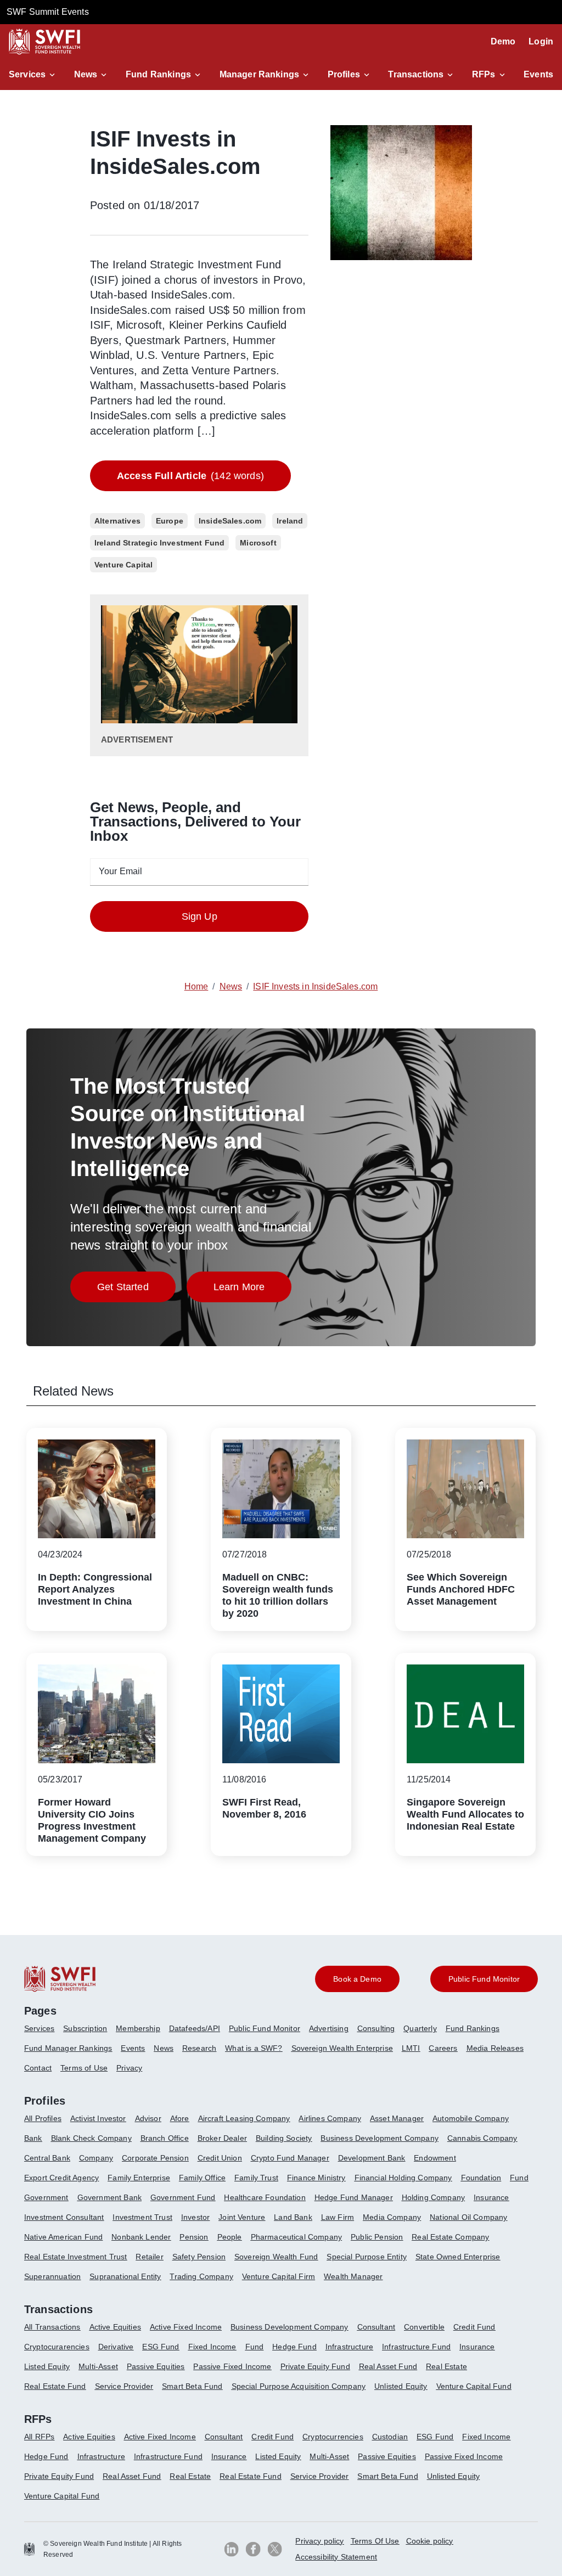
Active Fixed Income (186, 2327)
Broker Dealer (222, 2138)
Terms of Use (84, 2068)
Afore (180, 2118)
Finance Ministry (316, 2178)
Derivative (116, 2347)
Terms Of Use (375, 2541)
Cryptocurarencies (57, 2347)
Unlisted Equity (401, 2386)
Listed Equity (47, 2366)
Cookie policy (430, 2541)
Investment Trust (142, 2217)
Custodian (390, 2437)
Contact (38, 2068)
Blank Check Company (91, 2138)
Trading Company (201, 2276)
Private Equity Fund (315, 2366)
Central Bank (47, 2158)
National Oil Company (468, 2217)
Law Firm (338, 2217)
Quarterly (420, 2028)
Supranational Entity (125, 2276)
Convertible (424, 2327)
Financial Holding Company (403, 2178)
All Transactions (52, 2327)
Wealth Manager (353, 2276)
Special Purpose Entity (367, 2257)
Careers (443, 2048)
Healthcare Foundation (265, 2197)
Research (199, 2048)
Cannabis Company (482, 2138)
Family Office (202, 2178)
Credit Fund (474, 2327)
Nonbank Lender (141, 2237)
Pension (194, 2237)
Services (27, 74)
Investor (195, 2217)
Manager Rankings (260, 74)
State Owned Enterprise (458, 2257)
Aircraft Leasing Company (244, 2118)
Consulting (376, 2028)
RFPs (484, 74)
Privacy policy (319, 2541)
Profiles (344, 74)
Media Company (392, 2217)
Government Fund (183, 2197)
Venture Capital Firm (279, 2276)
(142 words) (190, 476)
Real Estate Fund (55, 2386)
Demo (503, 41)
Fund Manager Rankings (68, 2048)
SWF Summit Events (48, 12)
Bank (33, 2138)
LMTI (411, 2048)
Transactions (416, 74)
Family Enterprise (139, 2178)
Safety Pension (199, 2257)
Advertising (329, 2028)
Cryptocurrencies (333, 2437)
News (86, 74)
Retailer (149, 2257)
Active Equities (115, 2327)
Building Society (284, 2138)
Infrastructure (349, 2347)
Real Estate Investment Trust (75, 2257)
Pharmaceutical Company (297, 2237)
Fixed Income (212, 2347)
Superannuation (52, 2276)
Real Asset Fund (388, 2366)
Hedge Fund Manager (354, 2197)
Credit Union (220, 2158)
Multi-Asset (98, 2366)
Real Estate (446, 2366)
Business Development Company (379, 2138)
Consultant (376, 2327)
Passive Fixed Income (232, 2366)
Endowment (435, 2158)
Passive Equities (156, 2366)
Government (46, 2197)
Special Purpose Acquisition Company (299, 2386)
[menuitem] (44, 2033)
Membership (138, 2028)
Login (541, 41)
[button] (34, 75)
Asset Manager (397, 2118)
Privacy (129, 2068)
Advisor (148, 2118)
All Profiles (43, 2118)
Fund (519, 2178)
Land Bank (293, 2217)
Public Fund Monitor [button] (484, 1979)
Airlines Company (330, 2118)
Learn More (253, 1290)
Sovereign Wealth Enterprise (342, 2048)
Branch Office (165, 2138)
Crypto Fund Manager (290, 2158)
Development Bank (372, 2158)
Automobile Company (471, 2118)
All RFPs (39, 2437)
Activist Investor (98, 2118)
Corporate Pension (155, 2158)
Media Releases (495, 2048)
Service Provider (124, 2386)
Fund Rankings (158, 74)
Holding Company (433, 2197)
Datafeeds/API (195, 2028)
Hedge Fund (294, 2347)
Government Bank (109, 2197)
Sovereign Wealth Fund (276, 2257)
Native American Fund (63, 2237)
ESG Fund (161, 2347)
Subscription (85, 2028)
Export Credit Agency (61, 2178)
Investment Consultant (64, 2217)
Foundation (481, 2178)
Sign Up (199, 916)
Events (538, 74)
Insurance (491, 2197)
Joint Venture (242, 2217)
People (230, 2237)
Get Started (136, 1290)
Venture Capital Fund (474, 2386)
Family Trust (256, 2178)
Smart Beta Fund (192, 2386)
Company (96, 2158)
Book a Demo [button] (357, 1979)
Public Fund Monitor (265, 2028)
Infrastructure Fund (416, 2347)
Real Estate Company (450, 2237)
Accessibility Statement (336, 2557)
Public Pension (377, 2237)
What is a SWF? (254, 2048)
